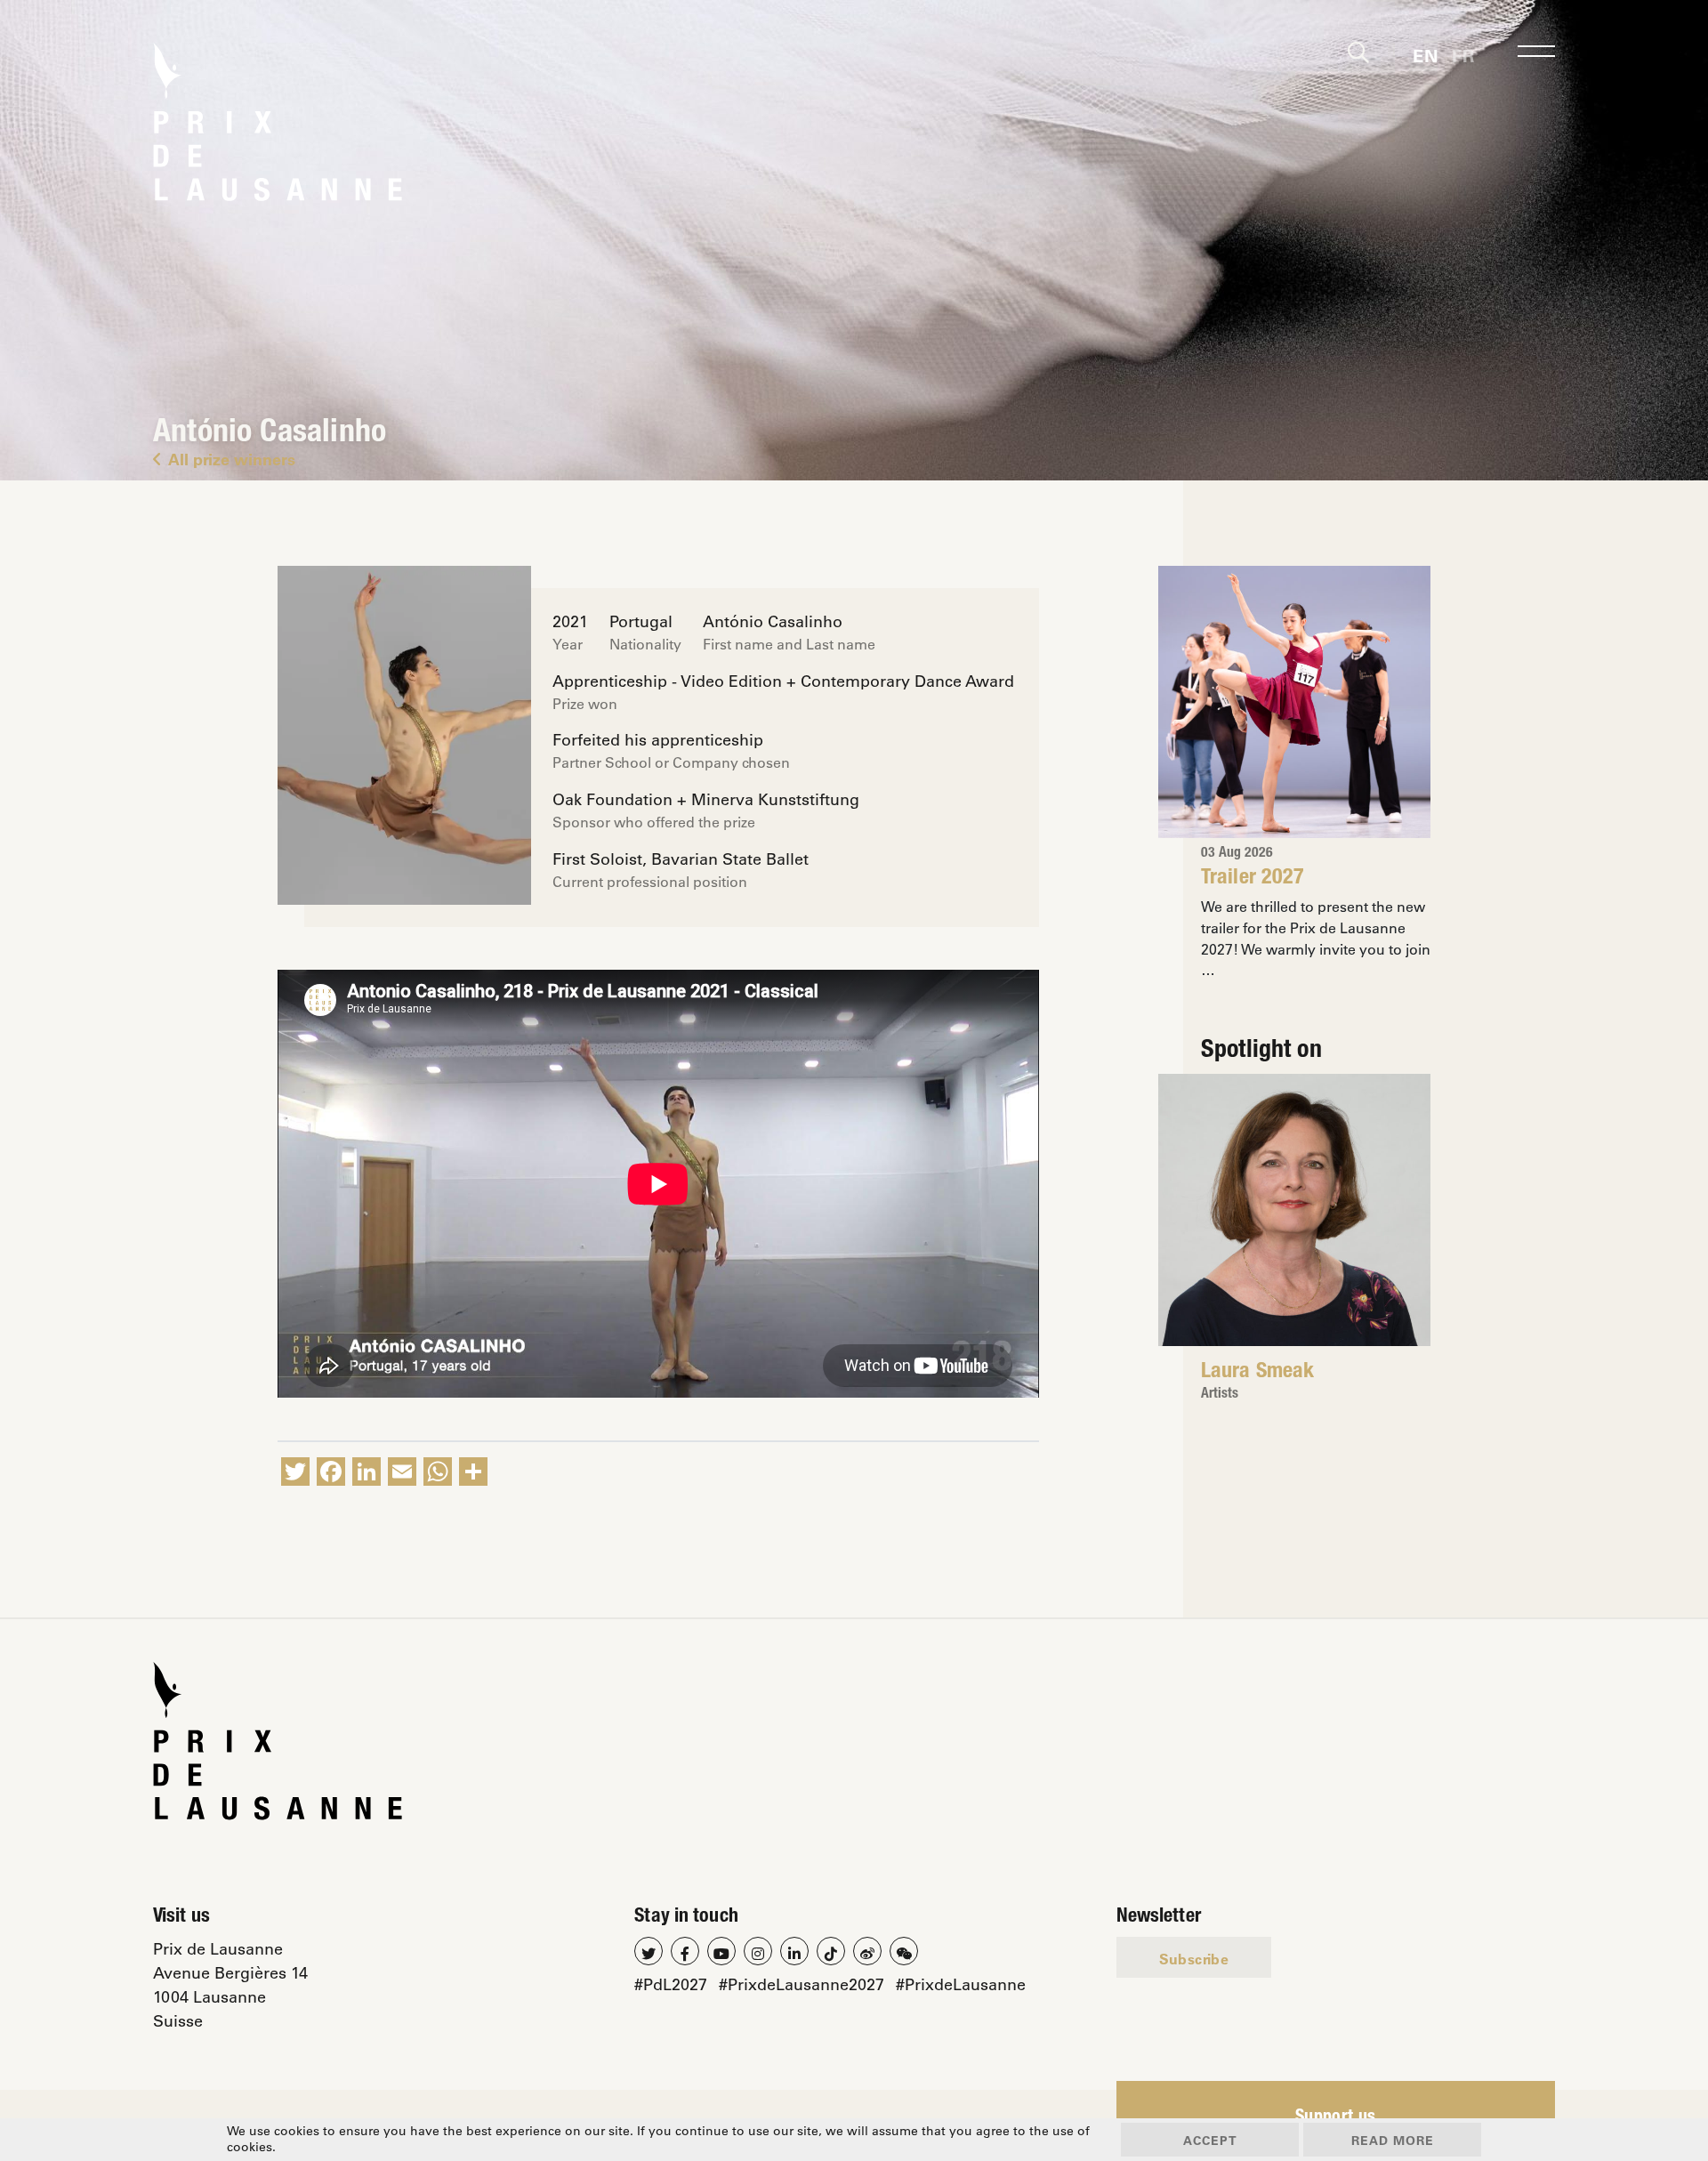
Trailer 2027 (1253, 879)
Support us (1336, 2118)
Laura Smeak (1257, 1373)
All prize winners (232, 459)
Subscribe (1194, 1959)
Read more (1393, 2140)
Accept (1210, 2140)
